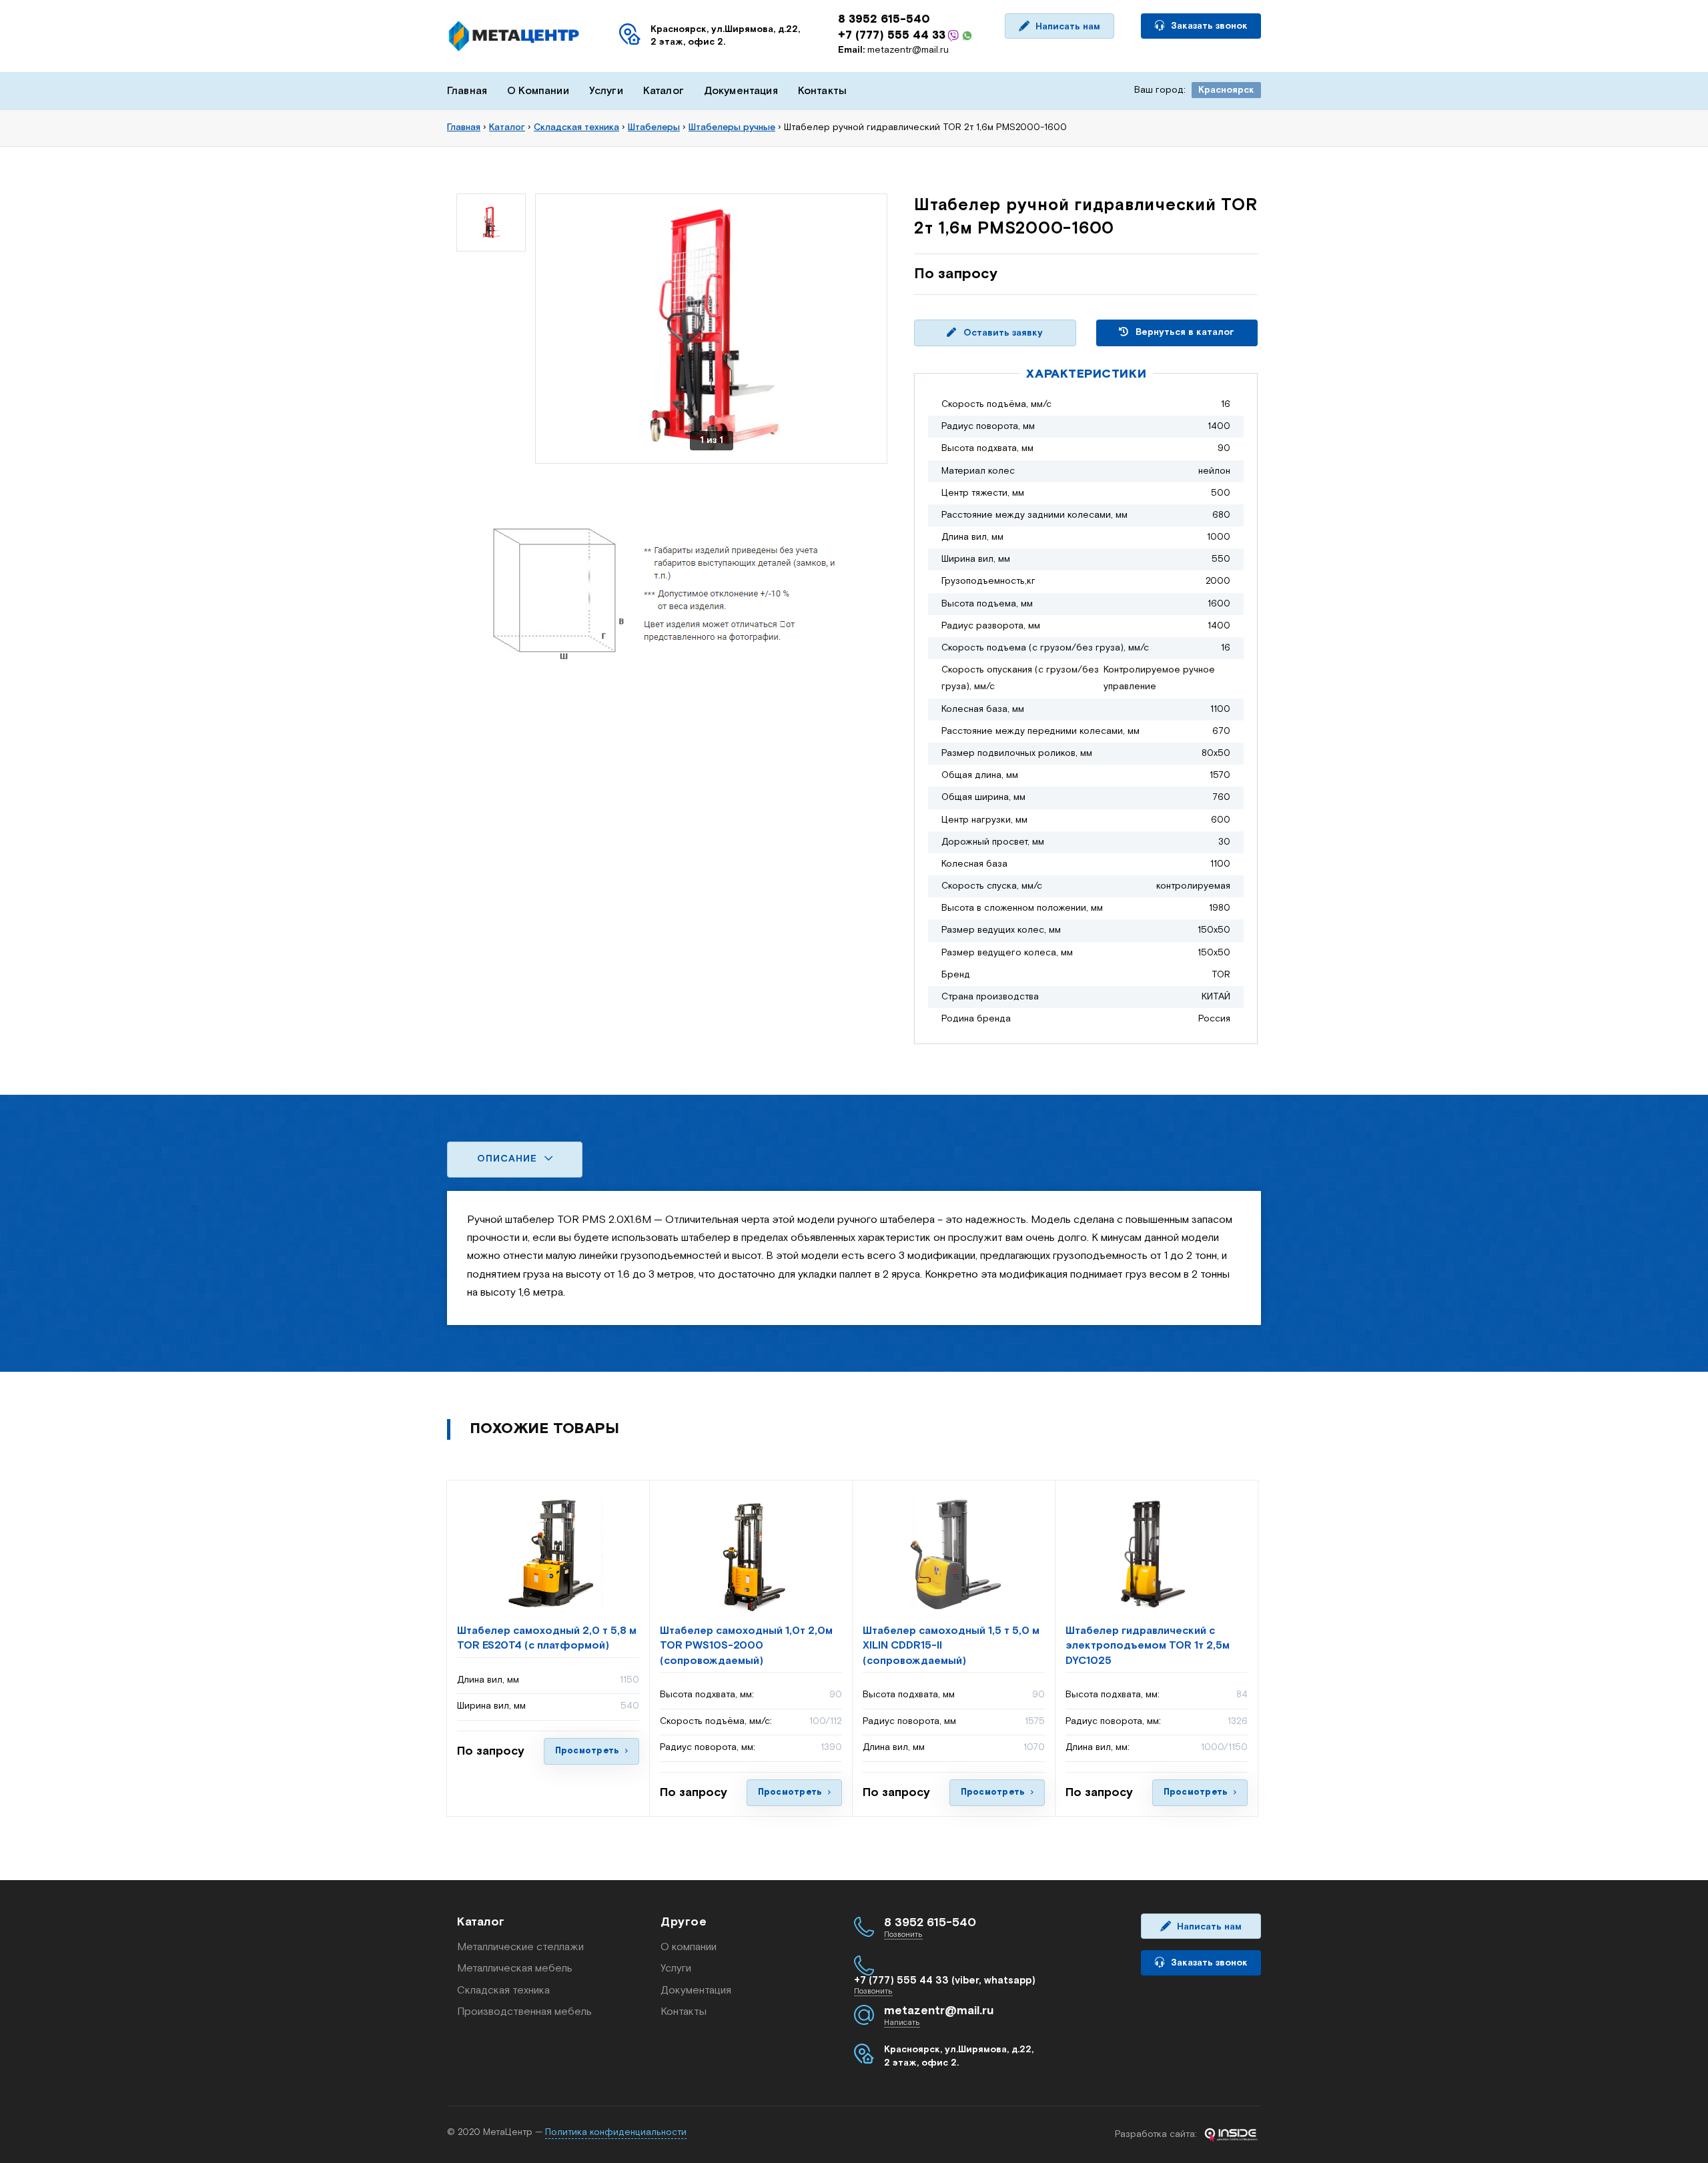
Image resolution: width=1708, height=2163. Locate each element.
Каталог (664, 91)
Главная (467, 91)
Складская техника (503, 1991)
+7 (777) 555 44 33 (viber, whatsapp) (945, 1981)
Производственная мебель (524, 2012)
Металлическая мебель (515, 1969)
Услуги (606, 91)
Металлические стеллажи (520, 1947)
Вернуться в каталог (1184, 332)
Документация (741, 91)
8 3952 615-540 (884, 19)
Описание (509, 1159)
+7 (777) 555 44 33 (892, 35)
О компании (689, 1947)
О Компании (538, 91)
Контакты (822, 91)
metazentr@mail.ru (893, 50)
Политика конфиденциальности (616, 2132)
